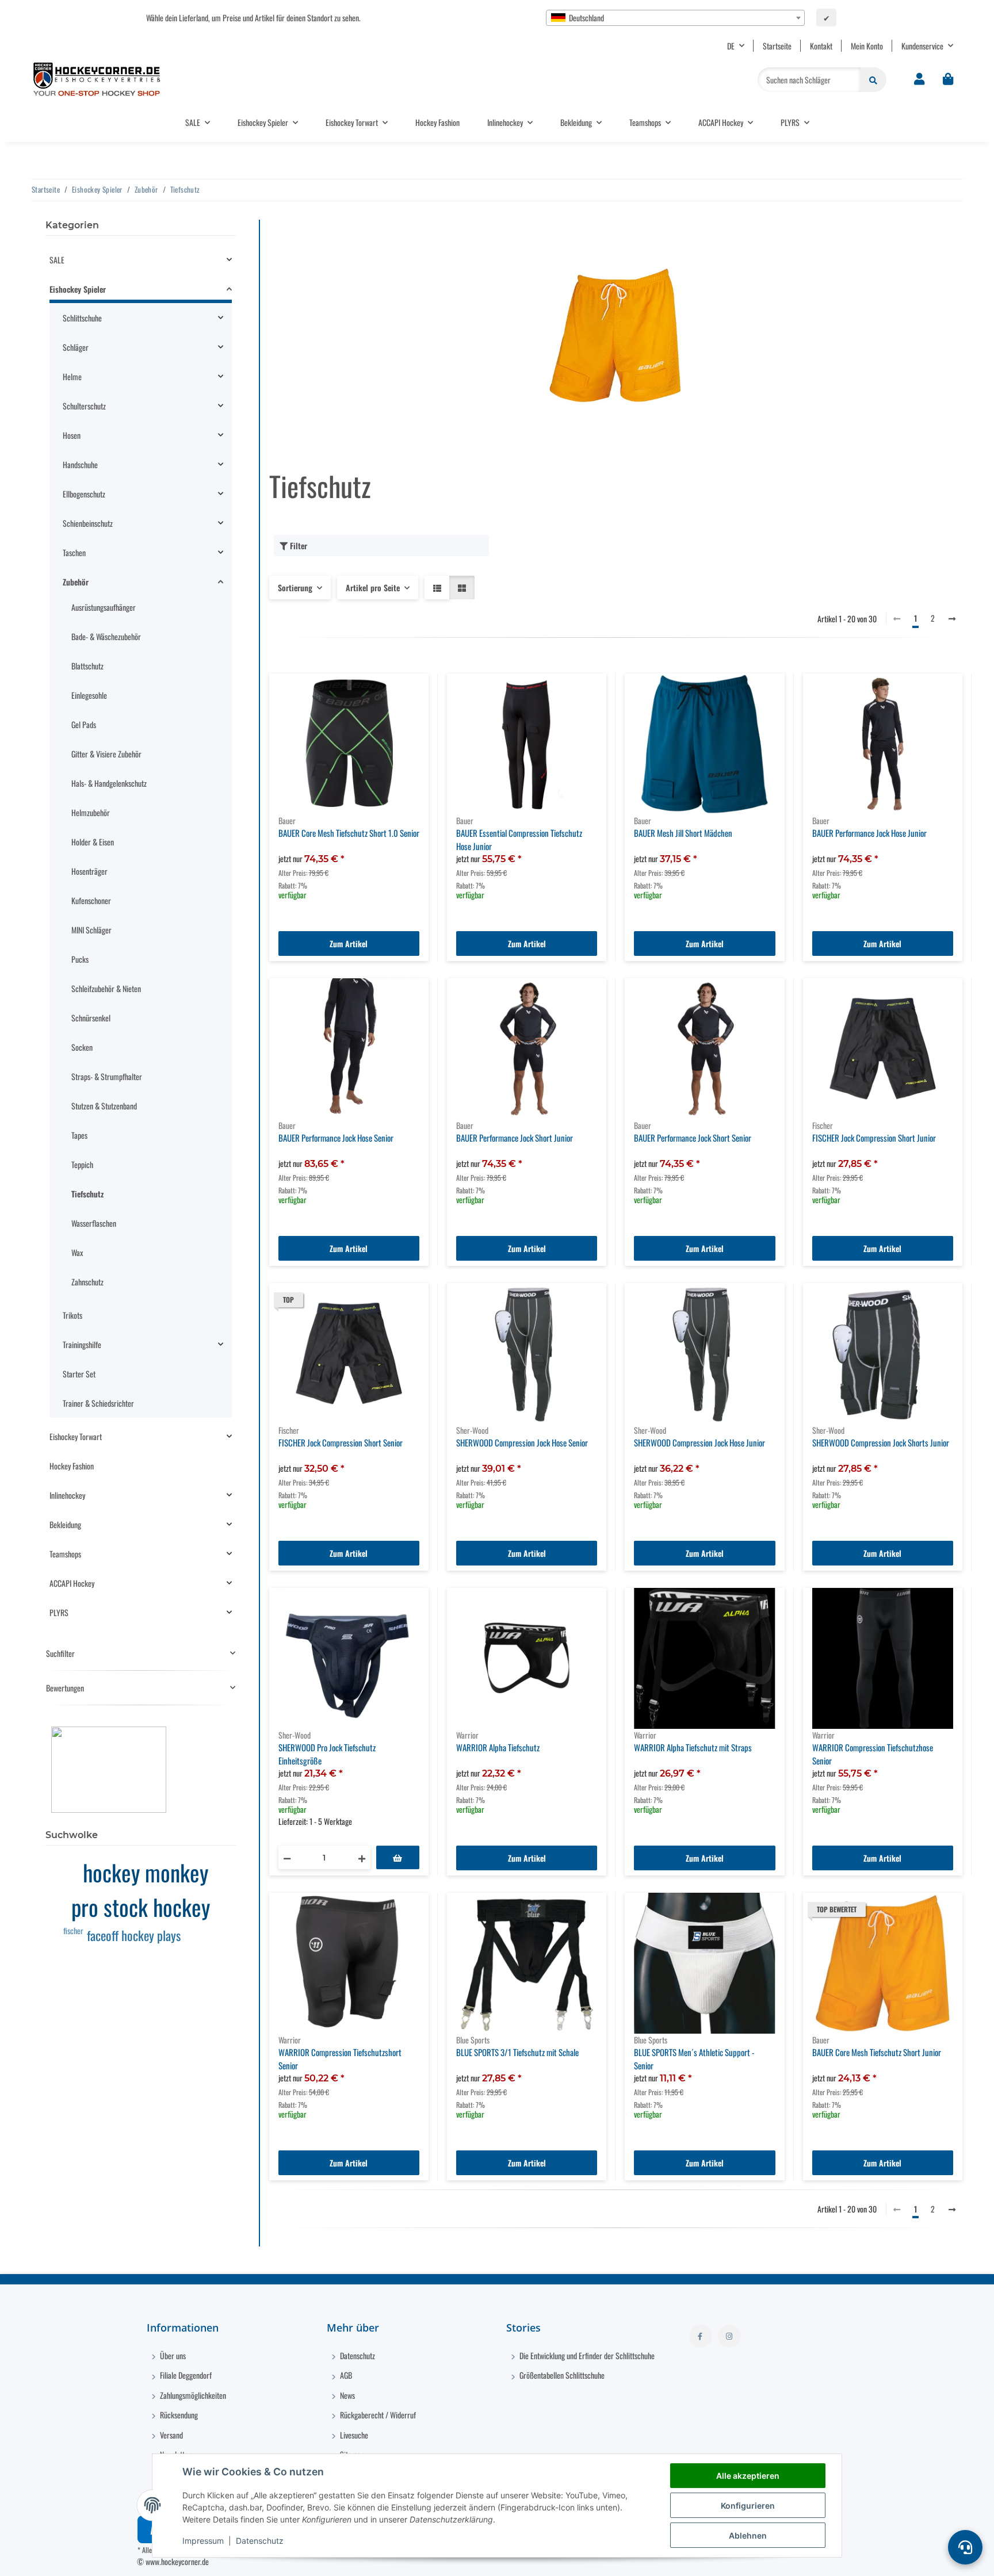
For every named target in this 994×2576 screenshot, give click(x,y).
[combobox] (675, 18)
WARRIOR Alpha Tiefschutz (498, 1747)
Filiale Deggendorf (185, 2375)
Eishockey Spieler (78, 289)
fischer (73, 1930)
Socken (82, 1047)
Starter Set (79, 1374)
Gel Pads (84, 724)
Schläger (76, 347)
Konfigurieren (748, 2506)
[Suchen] (873, 80)
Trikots (72, 1315)
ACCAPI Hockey (72, 1583)
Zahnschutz (87, 1282)
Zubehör (76, 582)
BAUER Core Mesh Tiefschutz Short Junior (877, 2052)
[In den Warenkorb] (398, 1857)
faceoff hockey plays (134, 1935)
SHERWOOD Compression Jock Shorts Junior (881, 1442)
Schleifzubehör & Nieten (106, 988)
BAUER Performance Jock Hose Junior (869, 833)
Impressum (203, 2541)
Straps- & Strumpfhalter (107, 1076)
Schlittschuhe (82, 318)
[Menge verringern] (287, 1857)
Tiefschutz (87, 1194)
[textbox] (675, 18)
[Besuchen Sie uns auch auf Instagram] (729, 2336)
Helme (72, 376)
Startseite (777, 46)
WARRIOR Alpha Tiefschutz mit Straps (693, 1747)
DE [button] (731, 46)
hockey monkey (146, 1872)
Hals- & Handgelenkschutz (109, 783)
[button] (919, 79)
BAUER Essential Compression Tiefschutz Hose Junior (519, 839)
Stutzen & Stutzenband (104, 1106)
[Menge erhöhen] (362, 1857)
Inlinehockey (67, 1495)
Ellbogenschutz (84, 494)
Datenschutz (260, 2541)
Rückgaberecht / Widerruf (377, 2415)
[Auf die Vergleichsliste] (379, 1607)
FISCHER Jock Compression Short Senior (341, 1442)
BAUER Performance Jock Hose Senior (336, 1138)
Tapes (79, 1135)
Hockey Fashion (72, 1466)
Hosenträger (89, 871)
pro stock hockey (141, 1907)
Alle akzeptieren (748, 2476)
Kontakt (821, 46)
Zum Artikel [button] (349, 943)
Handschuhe (80, 464)
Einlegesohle (89, 695)
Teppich (82, 1164)
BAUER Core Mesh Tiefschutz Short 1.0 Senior (349, 833)
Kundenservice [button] (922, 46)
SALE (57, 260)
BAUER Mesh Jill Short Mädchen (683, 833)
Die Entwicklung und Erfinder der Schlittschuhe (586, 2355)
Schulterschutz (84, 406)
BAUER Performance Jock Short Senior (693, 1138)
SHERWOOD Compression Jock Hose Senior (522, 1442)
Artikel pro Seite (373, 587)
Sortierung (295, 587)
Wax (77, 1252)
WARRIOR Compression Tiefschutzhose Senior (873, 1754)
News (347, 2395)
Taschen (74, 552)
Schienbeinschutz (88, 523)
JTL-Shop (808, 2561)
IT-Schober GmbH (731, 2561)
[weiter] (952, 618)
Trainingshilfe (82, 1344)
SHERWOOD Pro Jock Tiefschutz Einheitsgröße (327, 1754)
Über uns (172, 2355)
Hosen (72, 435)
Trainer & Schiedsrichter (98, 1403)
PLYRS (59, 1612)
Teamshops (65, 1554)
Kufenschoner (91, 900)
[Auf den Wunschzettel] (409, 1607)
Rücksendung (178, 2415)
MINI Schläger (91, 930)
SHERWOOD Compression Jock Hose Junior (699, 1442)
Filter (297, 546)
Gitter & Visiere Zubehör (106, 754)
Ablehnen (748, 2535)
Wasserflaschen (94, 1223)
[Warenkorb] (948, 79)
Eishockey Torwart (76, 1436)
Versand (171, 2435)
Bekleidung (65, 1524)
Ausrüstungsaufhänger (104, 607)
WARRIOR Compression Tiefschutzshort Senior (340, 2059)
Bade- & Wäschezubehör (106, 636)
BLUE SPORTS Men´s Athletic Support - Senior (694, 2059)
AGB (345, 2375)
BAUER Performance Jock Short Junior (515, 1138)
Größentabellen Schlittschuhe (561, 2375)
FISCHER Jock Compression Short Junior (874, 1138)
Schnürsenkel (91, 1018)
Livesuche (353, 2435)
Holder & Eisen (93, 842)
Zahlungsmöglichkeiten (192, 2395)
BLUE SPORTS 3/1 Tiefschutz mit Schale (517, 2052)
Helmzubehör (91, 812)
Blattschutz (87, 666)
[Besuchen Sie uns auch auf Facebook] (701, 2336)
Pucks (80, 959)
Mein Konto (867, 46)
